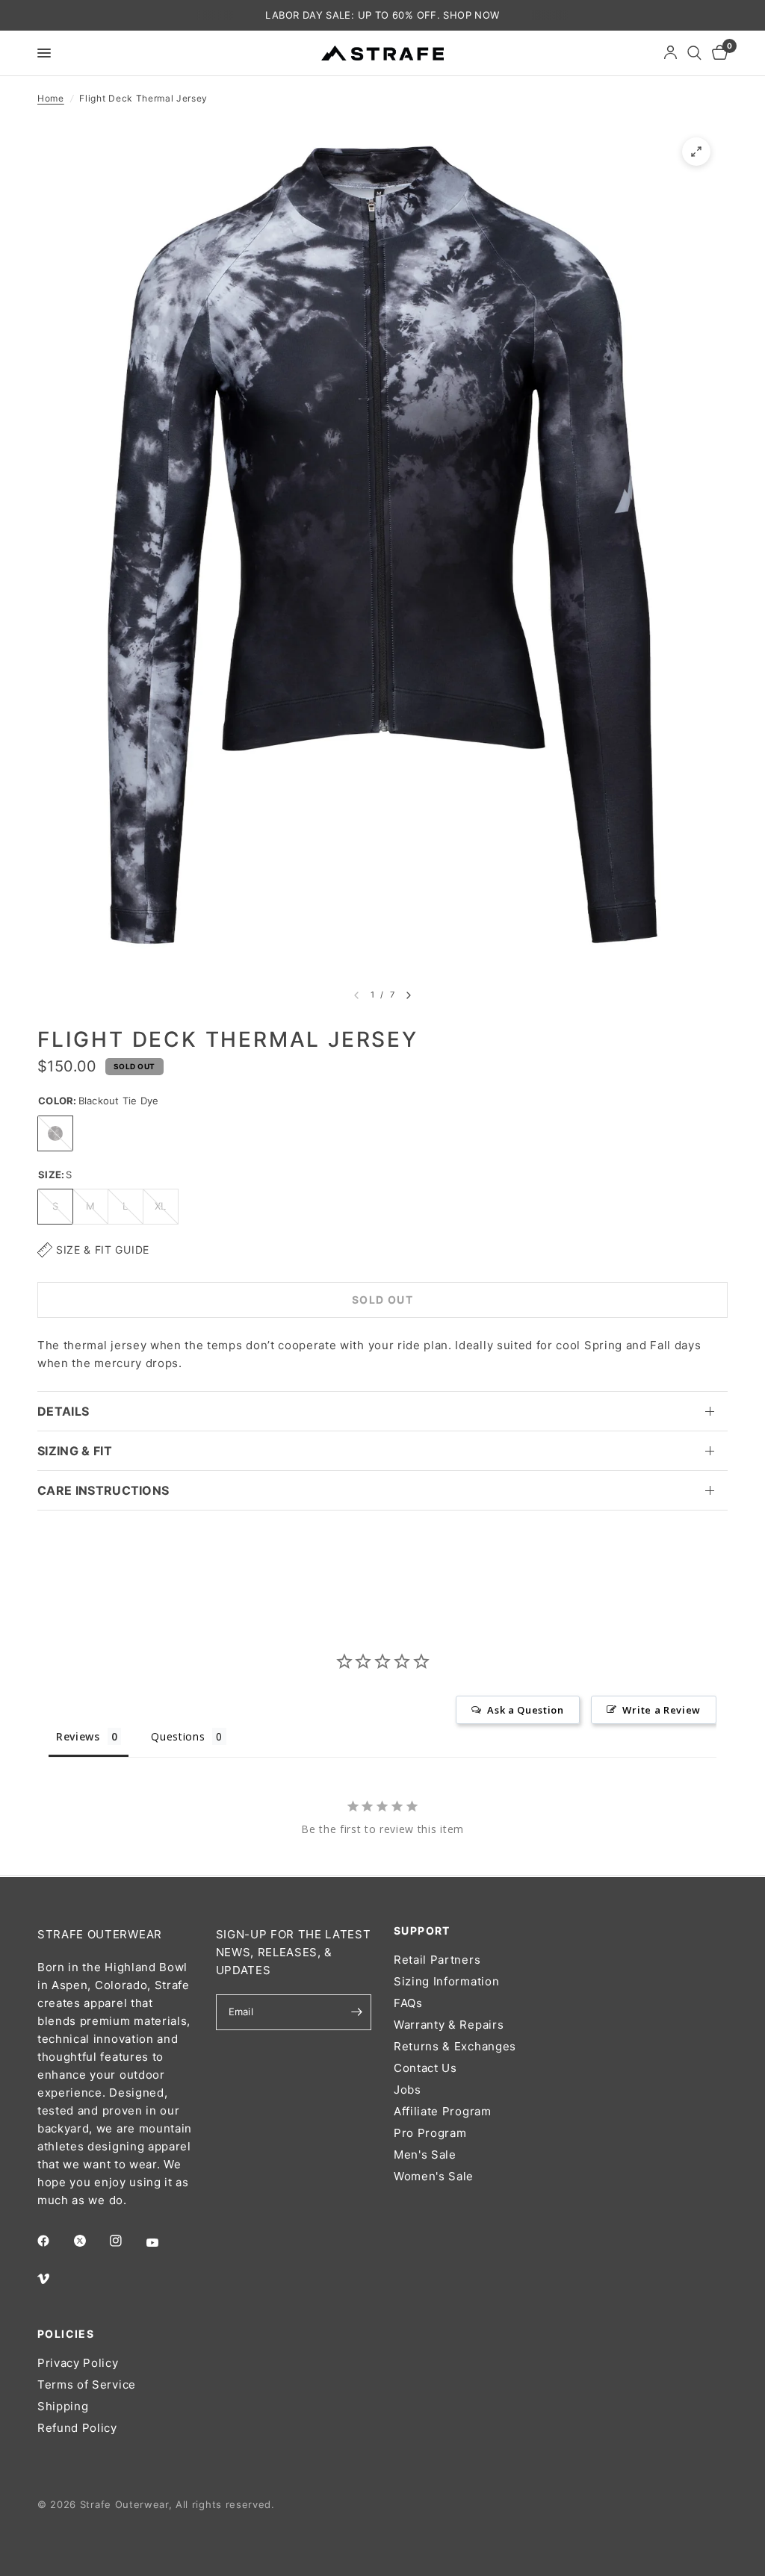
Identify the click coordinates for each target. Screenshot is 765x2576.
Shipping (63, 2406)
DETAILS (63, 1411)
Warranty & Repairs (449, 2025)
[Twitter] (90, 2241)
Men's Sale (425, 2155)
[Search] (694, 53)
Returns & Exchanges (455, 2046)
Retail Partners (437, 1960)
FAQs (408, 2003)
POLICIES (66, 2334)
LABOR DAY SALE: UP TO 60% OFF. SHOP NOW (382, 15)
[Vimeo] (54, 2279)
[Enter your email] (356, 2012)
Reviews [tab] (78, 1736)
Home (51, 98)
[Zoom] (696, 152)
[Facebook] (54, 2241)
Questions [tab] (178, 1736)
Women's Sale (434, 2176)
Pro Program (430, 2133)
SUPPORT (422, 1931)
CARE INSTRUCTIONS (103, 1490)
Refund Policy (77, 2428)
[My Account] (670, 53)
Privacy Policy (78, 2363)
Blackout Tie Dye (55, 1133)
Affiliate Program (443, 2111)
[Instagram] (126, 2241)
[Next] (409, 995)
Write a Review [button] (662, 1710)
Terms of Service (87, 2384)
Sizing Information (446, 1981)
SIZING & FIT (75, 1451)
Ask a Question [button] (526, 1710)
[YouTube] (163, 2242)
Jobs (408, 2090)
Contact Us (425, 2068)
